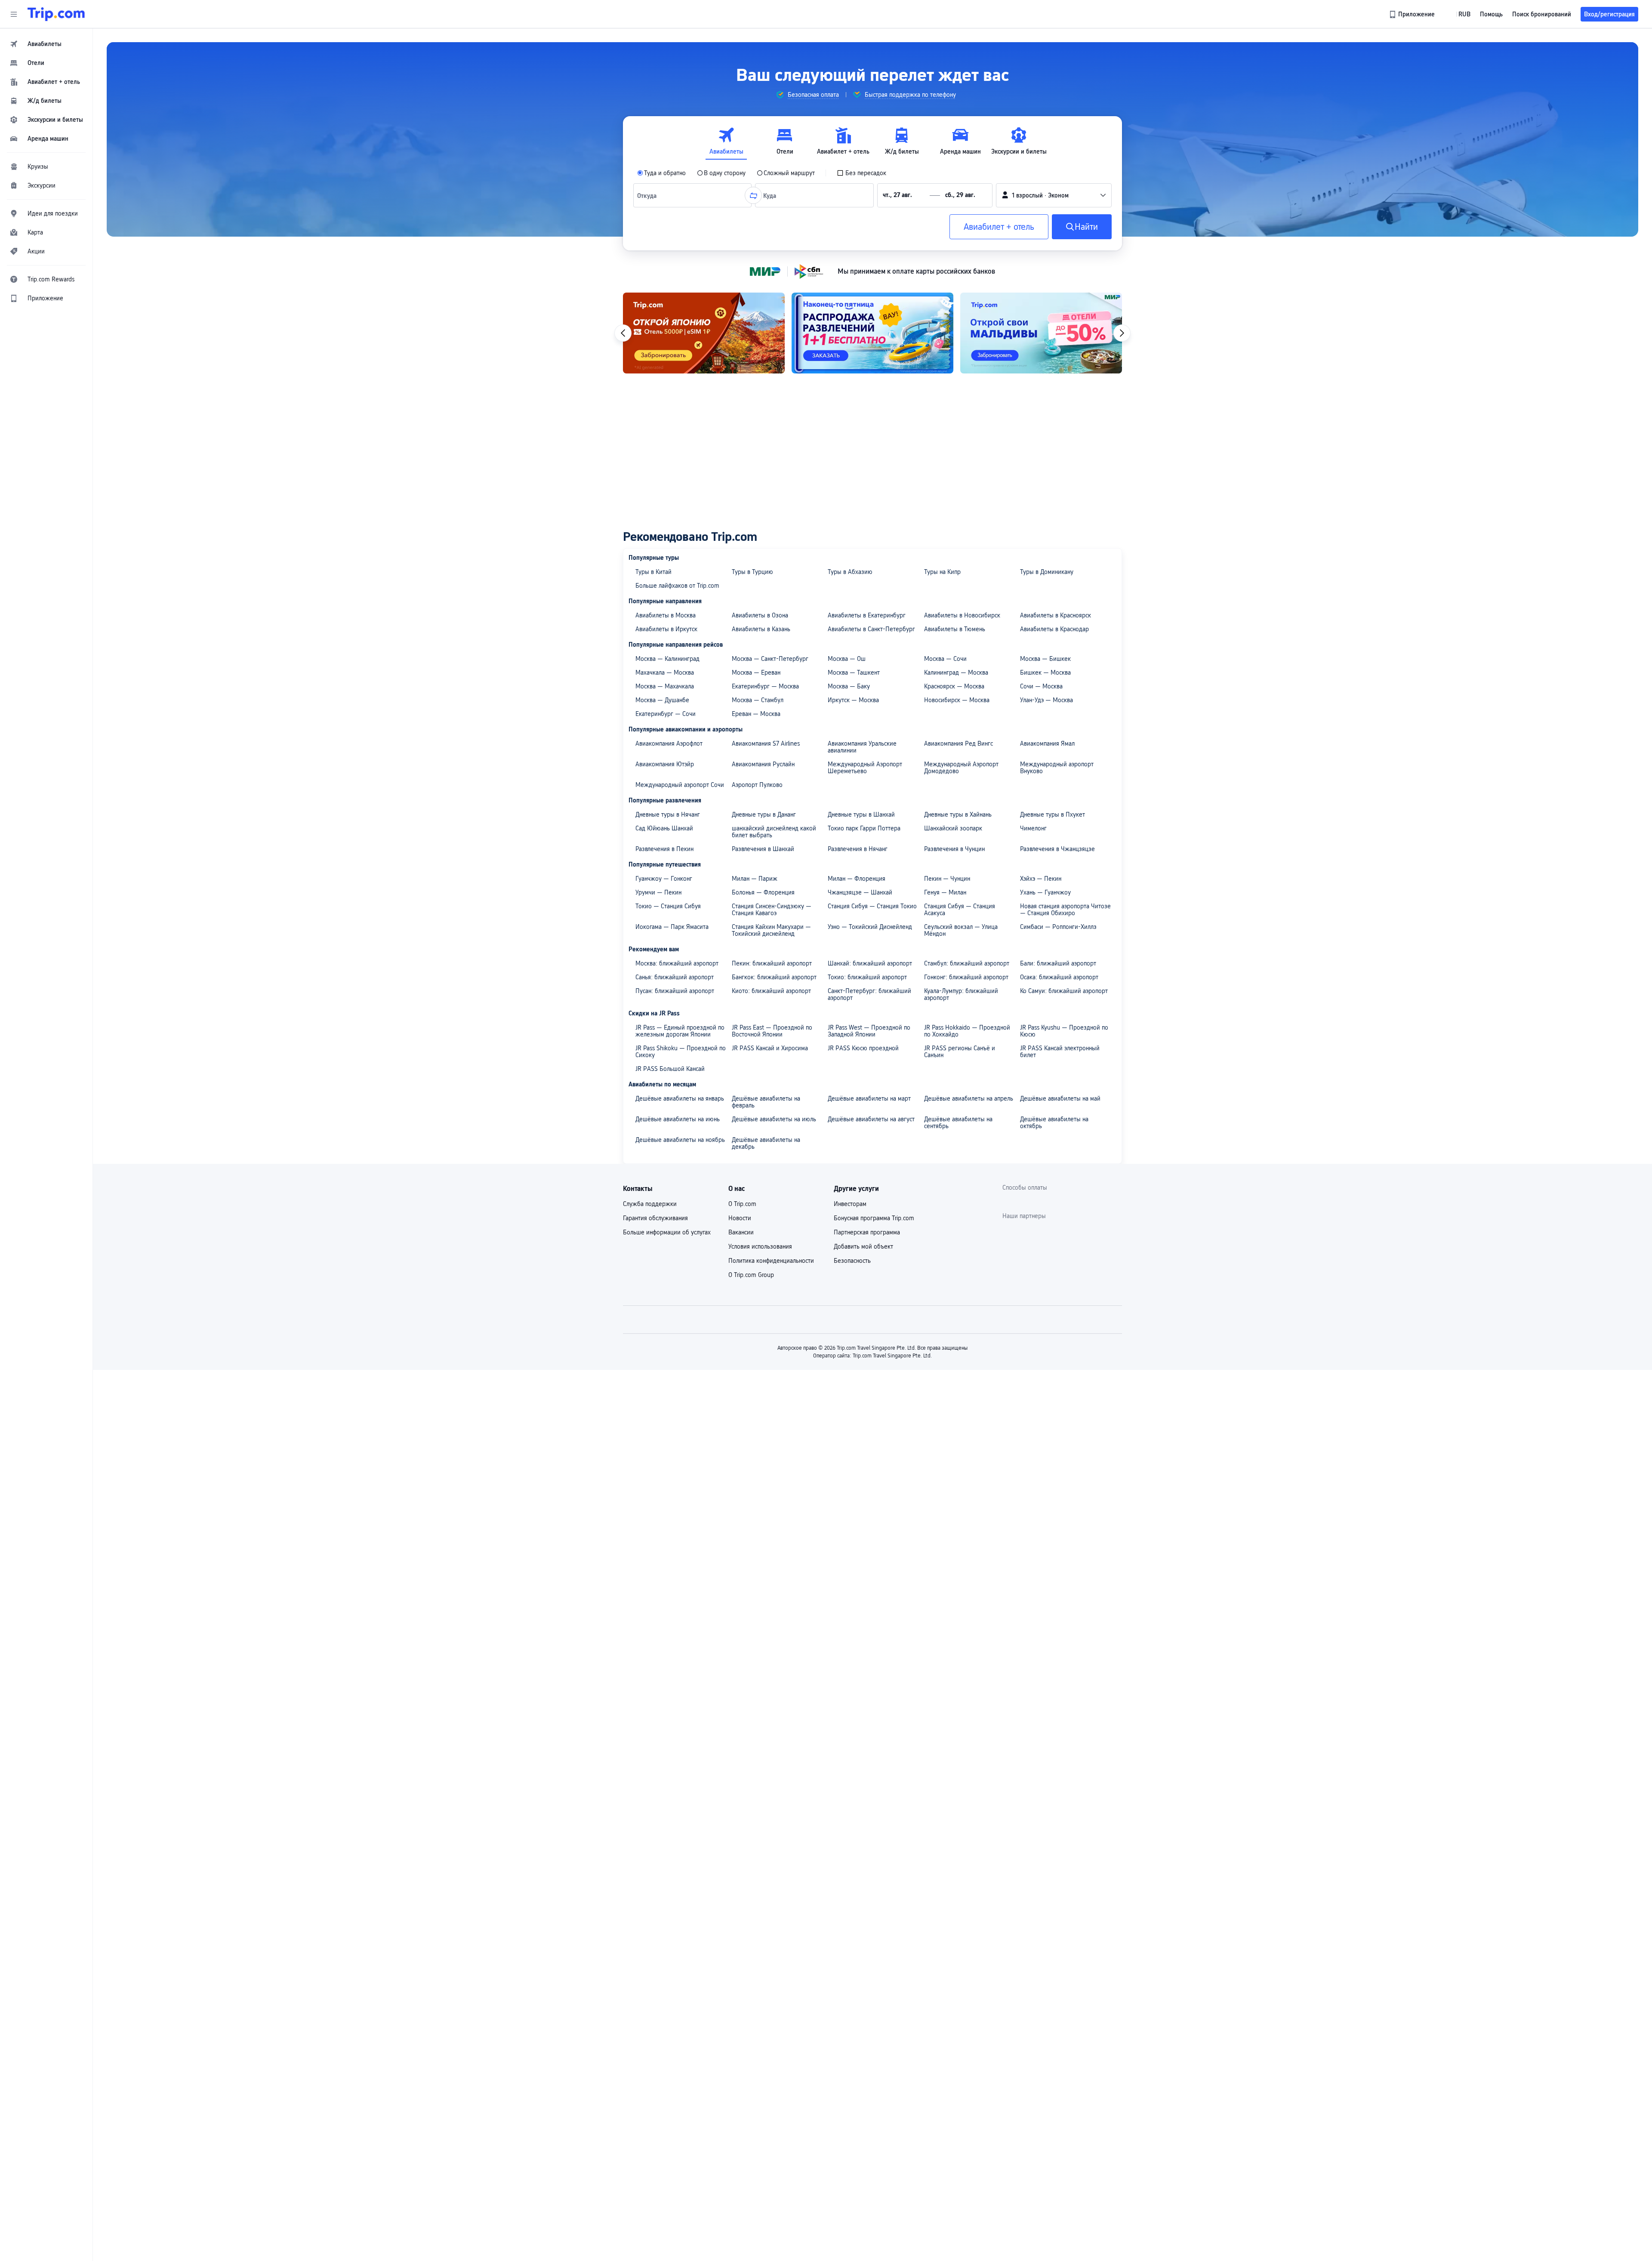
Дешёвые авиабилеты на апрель (969, 1098)
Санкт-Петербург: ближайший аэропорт (869, 994)
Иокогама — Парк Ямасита (672, 927)
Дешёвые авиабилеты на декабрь (766, 1143)
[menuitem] (46, 44)
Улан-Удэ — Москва (1046, 700)
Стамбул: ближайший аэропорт (967, 963)
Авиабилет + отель (999, 227)
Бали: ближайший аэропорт (1058, 963)
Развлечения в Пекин (664, 849)
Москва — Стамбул (758, 700)
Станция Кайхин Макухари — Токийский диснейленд (771, 930)
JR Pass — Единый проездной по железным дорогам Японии (680, 1031)
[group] (807, 95)
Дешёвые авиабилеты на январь (680, 1098)
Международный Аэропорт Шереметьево (865, 768)
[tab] (726, 141)
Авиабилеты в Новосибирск (962, 615)
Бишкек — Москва (1045, 672)
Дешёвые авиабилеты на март (869, 1098)
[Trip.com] (56, 14)
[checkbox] (861, 173)
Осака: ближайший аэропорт (1059, 977)
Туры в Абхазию (850, 572)
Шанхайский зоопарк (953, 828)
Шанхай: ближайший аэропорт (870, 963)
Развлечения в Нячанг (858, 849)
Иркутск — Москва (853, 700)
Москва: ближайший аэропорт (677, 963)
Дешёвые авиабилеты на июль (774, 1119)
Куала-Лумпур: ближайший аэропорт (961, 994)
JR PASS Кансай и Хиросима (770, 1048)
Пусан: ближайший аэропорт (675, 991)
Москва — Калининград (667, 659)
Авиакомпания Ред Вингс (959, 743)
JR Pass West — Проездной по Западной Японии (869, 1031)
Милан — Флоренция (857, 879)
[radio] (661, 173)
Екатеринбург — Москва (765, 686)
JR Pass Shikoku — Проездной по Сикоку (681, 1052)
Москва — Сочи (945, 659)
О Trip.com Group (751, 1275)
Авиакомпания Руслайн (763, 764)
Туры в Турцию (752, 572)
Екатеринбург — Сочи (666, 714)
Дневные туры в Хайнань (958, 814)
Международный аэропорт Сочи (680, 785)
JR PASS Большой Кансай (670, 1069)
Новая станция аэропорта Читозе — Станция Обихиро (1065, 910)
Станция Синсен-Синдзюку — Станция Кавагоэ (772, 910)
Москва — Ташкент (854, 672)
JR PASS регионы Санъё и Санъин (960, 1052)
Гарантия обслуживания (655, 1218)
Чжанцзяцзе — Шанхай (860, 892)
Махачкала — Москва (665, 672)
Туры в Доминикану (1047, 572)
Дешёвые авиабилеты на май (1060, 1098)
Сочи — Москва (1041, 686)
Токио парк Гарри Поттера (864, 828)
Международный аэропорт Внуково (1057, 768)
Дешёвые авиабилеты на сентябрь (958, 1123)
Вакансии (741, 1232)
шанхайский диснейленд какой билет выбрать (774, 832)
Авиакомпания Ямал (1047, 743)
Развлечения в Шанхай (763, 849)
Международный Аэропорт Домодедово (961, 768)
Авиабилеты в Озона (760, 615)
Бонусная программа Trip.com (874, 1218)
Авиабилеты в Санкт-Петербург (871, 629)
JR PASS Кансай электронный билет (1060, 1052)
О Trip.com (742, 1204)
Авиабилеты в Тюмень (955, 629)
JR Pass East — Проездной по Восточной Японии (772, 1031)
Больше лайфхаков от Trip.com (677, 586)
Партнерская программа (867, 1232)
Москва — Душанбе (662, 700)
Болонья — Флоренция (763, 892)
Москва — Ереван (756, 672)
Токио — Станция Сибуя (668, 906)
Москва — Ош (847, 659)
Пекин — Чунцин (947, 879)
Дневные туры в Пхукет (1053, 814)
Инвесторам (850, 1204)
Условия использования (760, 1246)
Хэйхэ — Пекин (1041, 879)
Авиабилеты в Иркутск (666, 629)
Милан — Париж (755, 879)
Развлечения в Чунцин (954, 849)
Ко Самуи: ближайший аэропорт (1064, 991)
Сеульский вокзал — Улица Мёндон (961, 930)
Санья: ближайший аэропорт (675, 977)
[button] (14, 14)
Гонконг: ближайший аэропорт (966, 977)
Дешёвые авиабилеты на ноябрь (680, 1140)
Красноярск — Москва (954, 686)
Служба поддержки (650, 1204)
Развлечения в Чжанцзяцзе (1057, 849)
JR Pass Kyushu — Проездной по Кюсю (1064, 1031)
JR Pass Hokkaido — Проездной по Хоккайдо (967, 1031)
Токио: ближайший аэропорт (867, 977)
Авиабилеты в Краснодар (1054, 629)
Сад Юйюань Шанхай (664, 828)
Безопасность (852, 1261)
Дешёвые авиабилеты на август (871, 1119)
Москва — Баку (849, 686)
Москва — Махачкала (665, 686)
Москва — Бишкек (1045, 659)
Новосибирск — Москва (957, 700)
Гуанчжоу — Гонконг (664, 879)
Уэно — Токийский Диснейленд (870, 927)
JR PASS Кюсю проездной (863, 1048)
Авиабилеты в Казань (761, 629)
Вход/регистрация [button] (1609, 14)
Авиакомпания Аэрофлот (669, 743)
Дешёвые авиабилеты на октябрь (1054, 1123)
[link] (1413, 14)
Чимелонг (1033, 828)
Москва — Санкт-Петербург (770, 659)
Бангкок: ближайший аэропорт (774, 977)
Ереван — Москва (756, 714)
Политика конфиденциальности (771, 1261)
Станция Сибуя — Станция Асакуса (960, 910)
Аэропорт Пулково (757, 785)
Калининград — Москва (956, 672)
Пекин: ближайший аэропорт (772, 963)
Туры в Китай (653, 572)
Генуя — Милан (945, 892)
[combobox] (649, 195)
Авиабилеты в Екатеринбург (867, 615)
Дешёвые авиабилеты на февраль (766, 1102)
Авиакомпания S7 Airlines (766, 743)
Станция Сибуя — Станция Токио (872, 906)
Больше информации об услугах (667, 1232)
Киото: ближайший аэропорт (771, 991)
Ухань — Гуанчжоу (1045, 892)
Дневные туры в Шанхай (861, 814)
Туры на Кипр (942, 572)
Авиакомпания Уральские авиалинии (862, 747)
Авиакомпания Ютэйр (665, 764)
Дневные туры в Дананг (764, 814)
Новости (740, 1218)
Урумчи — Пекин (658, 892)
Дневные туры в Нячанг (668, 814)
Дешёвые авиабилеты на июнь (678, 1119)
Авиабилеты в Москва (666, 615)
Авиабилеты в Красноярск (1056, 615)
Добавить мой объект (863, 1246)
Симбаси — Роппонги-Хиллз (1058, 927)
